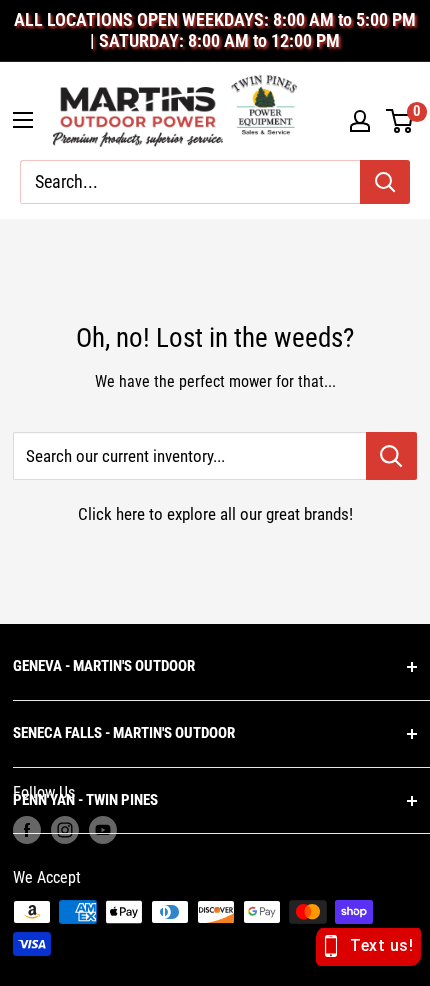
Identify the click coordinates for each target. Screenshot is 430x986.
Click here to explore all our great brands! (215, 514)
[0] (400, 121)
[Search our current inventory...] (391, 456)
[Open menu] (23, 120)
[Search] (385, 182)
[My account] (360, 121)
